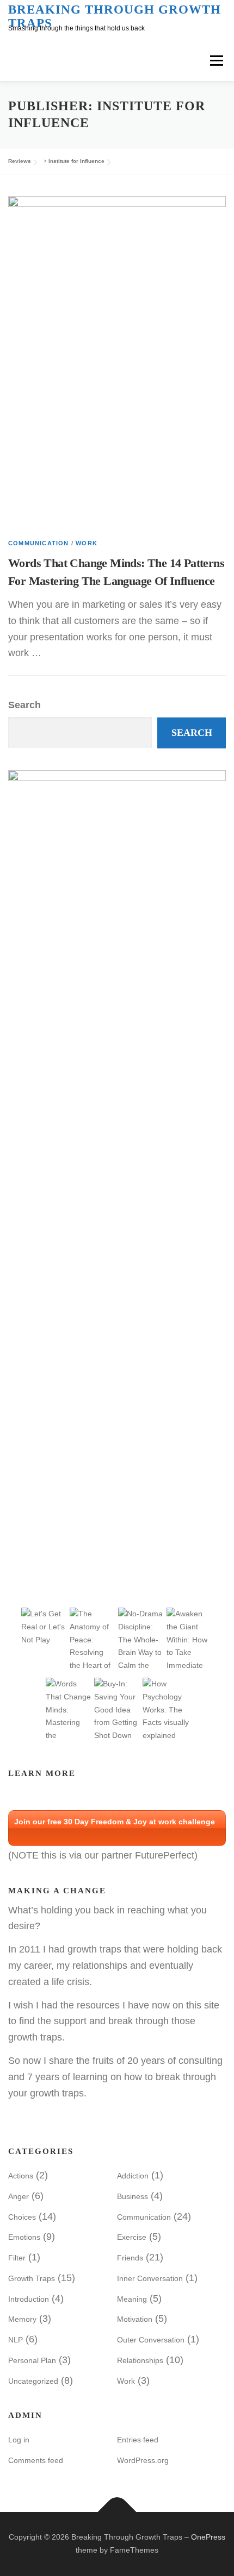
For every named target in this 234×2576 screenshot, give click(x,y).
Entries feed (138, 2440)
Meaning (132, 2299)
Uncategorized (33, 2381)
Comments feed (36, 2460)
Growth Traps (32, 2278)
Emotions (24, 2237)
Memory (22, 2319)
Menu (216, 60)
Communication (39, 543)
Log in (19, 2440)
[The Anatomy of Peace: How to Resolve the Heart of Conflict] (93, 1652)
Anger (19, 2196)
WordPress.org (143, 2460)
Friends (130, 2258)
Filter (17, 2258)
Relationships (140, 2360)
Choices (22, 2217)
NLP (16, 2340)
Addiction (133, 2176)
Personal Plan (32, 2360)
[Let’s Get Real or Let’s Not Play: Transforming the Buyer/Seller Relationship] (44, 1626)
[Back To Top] (117, 2512)
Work (87, 543)
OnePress (208, 2537)
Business (133, 2196)
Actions (21, 2176)
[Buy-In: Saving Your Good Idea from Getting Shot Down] (117, 1709)
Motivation (135, 2319)
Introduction (29, 2299)
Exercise (132, 2237)
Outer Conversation (151, 2340)
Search (24, 705)
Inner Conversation (150, 2278)
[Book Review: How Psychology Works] (166, 1709)
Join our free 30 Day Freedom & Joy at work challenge (115, 1822)
